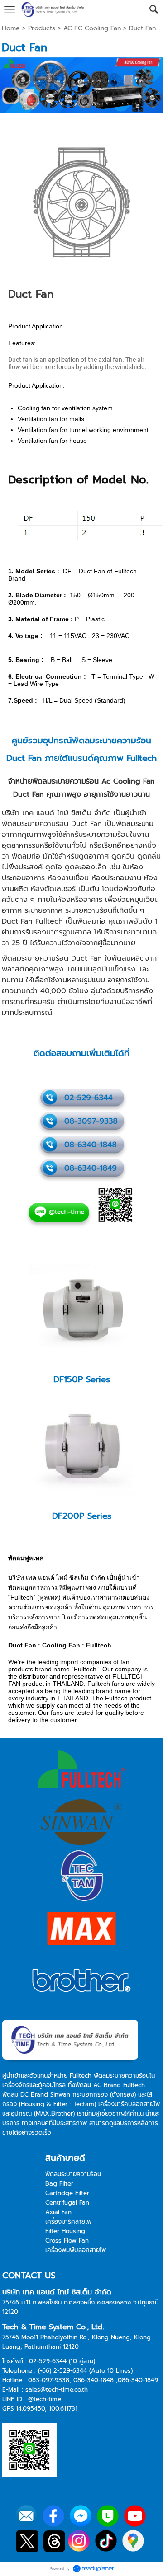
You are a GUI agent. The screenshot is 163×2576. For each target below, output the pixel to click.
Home (11, 28)
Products (42, 28)
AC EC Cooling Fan (92, 28)
